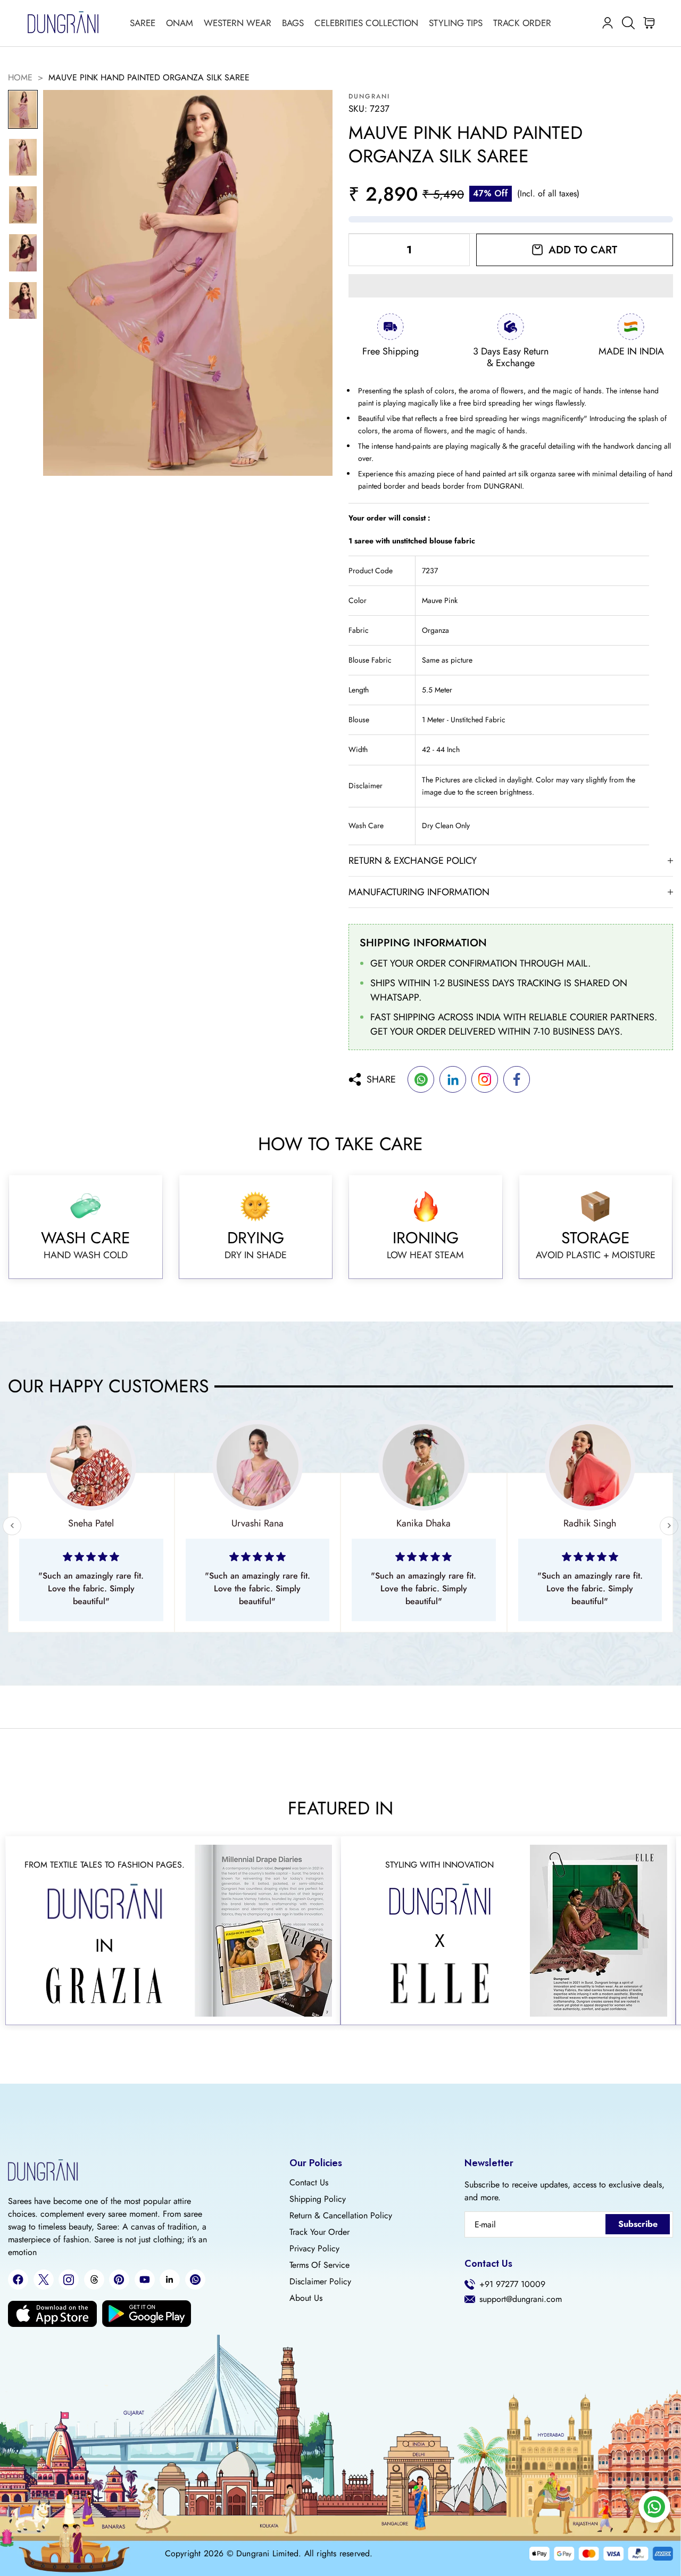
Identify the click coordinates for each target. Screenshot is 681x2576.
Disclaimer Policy (320, 2282)
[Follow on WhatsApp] (195, 2280)
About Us (306, 2298)
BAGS (293, 23)
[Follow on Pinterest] (119, 2280)
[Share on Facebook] (517, 1079)
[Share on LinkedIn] (453, 1079)
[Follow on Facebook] (18, 2280)
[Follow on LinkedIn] (170, 2280)
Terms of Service (319, 2265)
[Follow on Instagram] (69, 2280)
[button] (511, 286)
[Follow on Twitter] (44, 2280)
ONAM (180, 23)
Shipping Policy (318, 2199)
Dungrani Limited (267, 2554)
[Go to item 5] (23, 301)
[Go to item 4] (23, 253)
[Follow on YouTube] (145, 2280)
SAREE (143, 23)
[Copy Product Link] (485, 1079)
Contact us (309, 2183)
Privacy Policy (314, 2249)
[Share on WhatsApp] (421, 1079)
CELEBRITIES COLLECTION (366, 23)
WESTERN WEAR (238, 23)
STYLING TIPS (456, 23)
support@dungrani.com (521, 2299)
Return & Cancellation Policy (341, 2216)
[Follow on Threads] (94, 2280)
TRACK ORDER (522, 23)
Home (20, 78)
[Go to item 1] (23, 110)
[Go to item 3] (23, 205)
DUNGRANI (369, 96)
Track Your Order (319, 2232)
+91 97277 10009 (512, 2284)
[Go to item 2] (23, 158)
